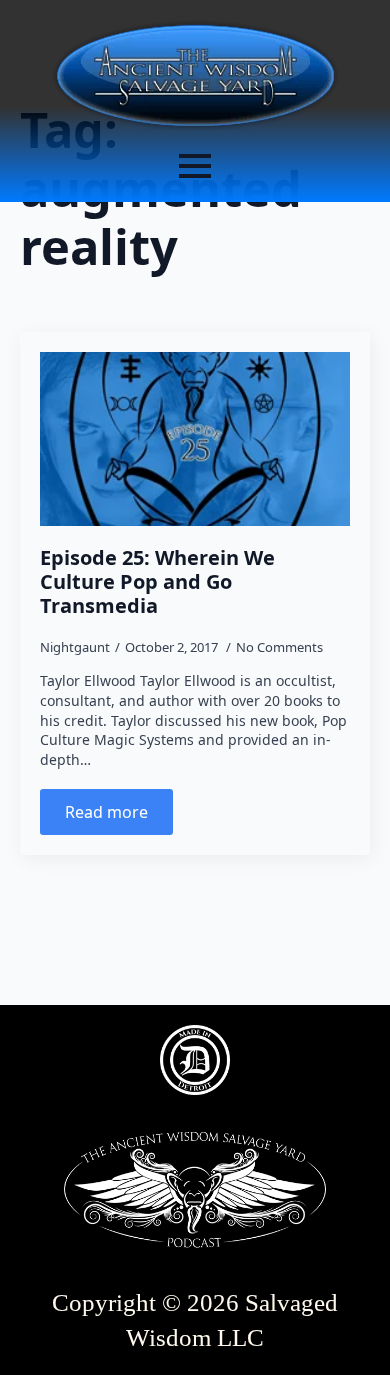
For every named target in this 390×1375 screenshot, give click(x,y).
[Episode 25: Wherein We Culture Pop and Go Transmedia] (195, 439)
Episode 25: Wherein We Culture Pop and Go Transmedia (157, 582)
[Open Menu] (195, 166)
